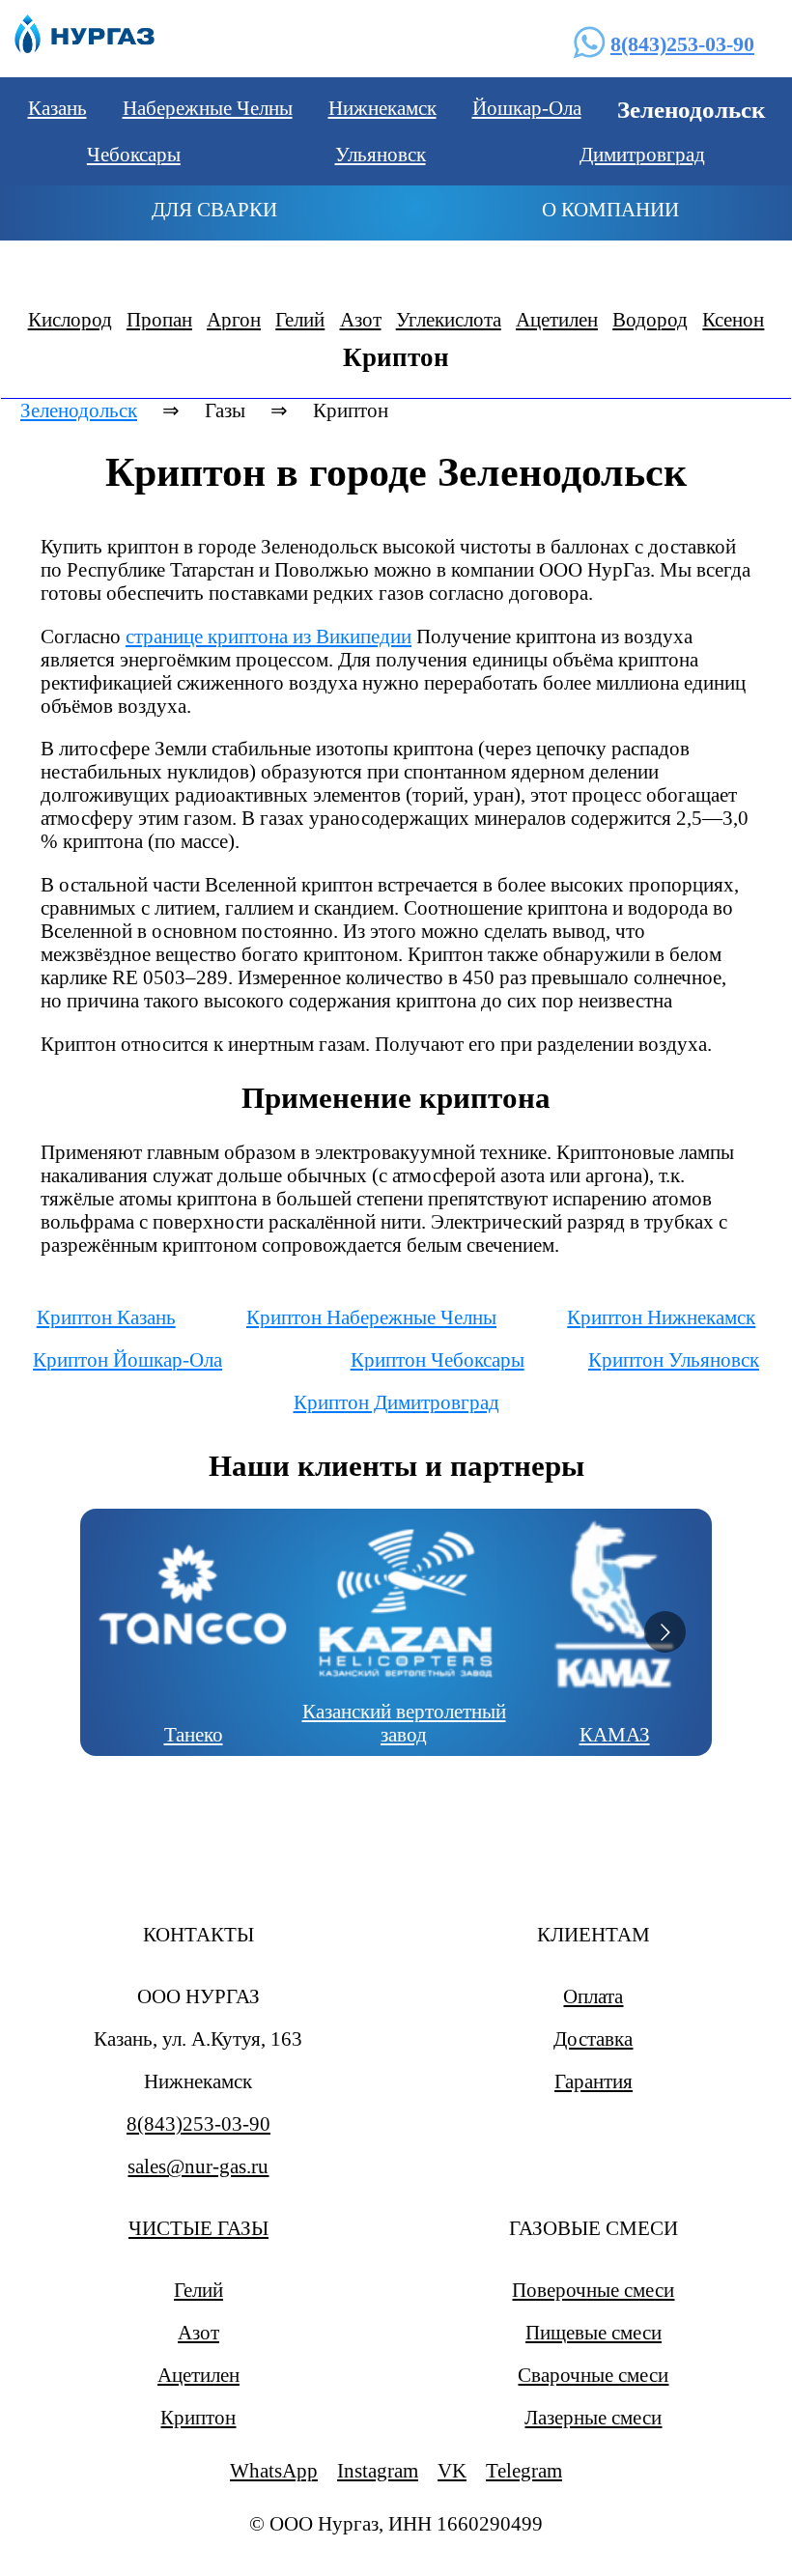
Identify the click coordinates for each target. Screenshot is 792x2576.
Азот (361, 319)
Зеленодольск (79, 410)
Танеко (194, 1734)
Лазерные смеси (593, 2417)
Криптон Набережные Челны (371, 1317)
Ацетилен (557, 319)
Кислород (70, 319)
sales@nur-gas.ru (198, 2166)
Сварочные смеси (593, 2375)
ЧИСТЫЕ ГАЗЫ (198, 2228)
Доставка (593, 2038)
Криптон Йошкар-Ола (127, 1359)
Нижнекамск (382, 108)
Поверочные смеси (593, 2290)
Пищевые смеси (594, 2332)
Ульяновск (381, 154)
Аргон (234, 319)
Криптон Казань (106, 1317)
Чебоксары (134, 154)
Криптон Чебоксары (438, 1359)
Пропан (159, 319)
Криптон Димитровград (396, 1402)
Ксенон (733, 319)
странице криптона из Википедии (269, 636)
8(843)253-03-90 (682, 44)
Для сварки (214, 209)
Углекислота (449, 319)
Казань (57, 108)
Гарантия (594, 2081)
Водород (650, 319)
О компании (610, 209)
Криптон (198, 2417)
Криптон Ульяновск (674, 1359)
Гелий (300, 319)
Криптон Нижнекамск (661, 1317)
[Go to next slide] (665, 1632)
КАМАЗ (615, 1734)
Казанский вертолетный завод (404, 1723)
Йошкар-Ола (527, 108)
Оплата (593, 1996)
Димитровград (642, 154)
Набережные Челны (208, 108)
